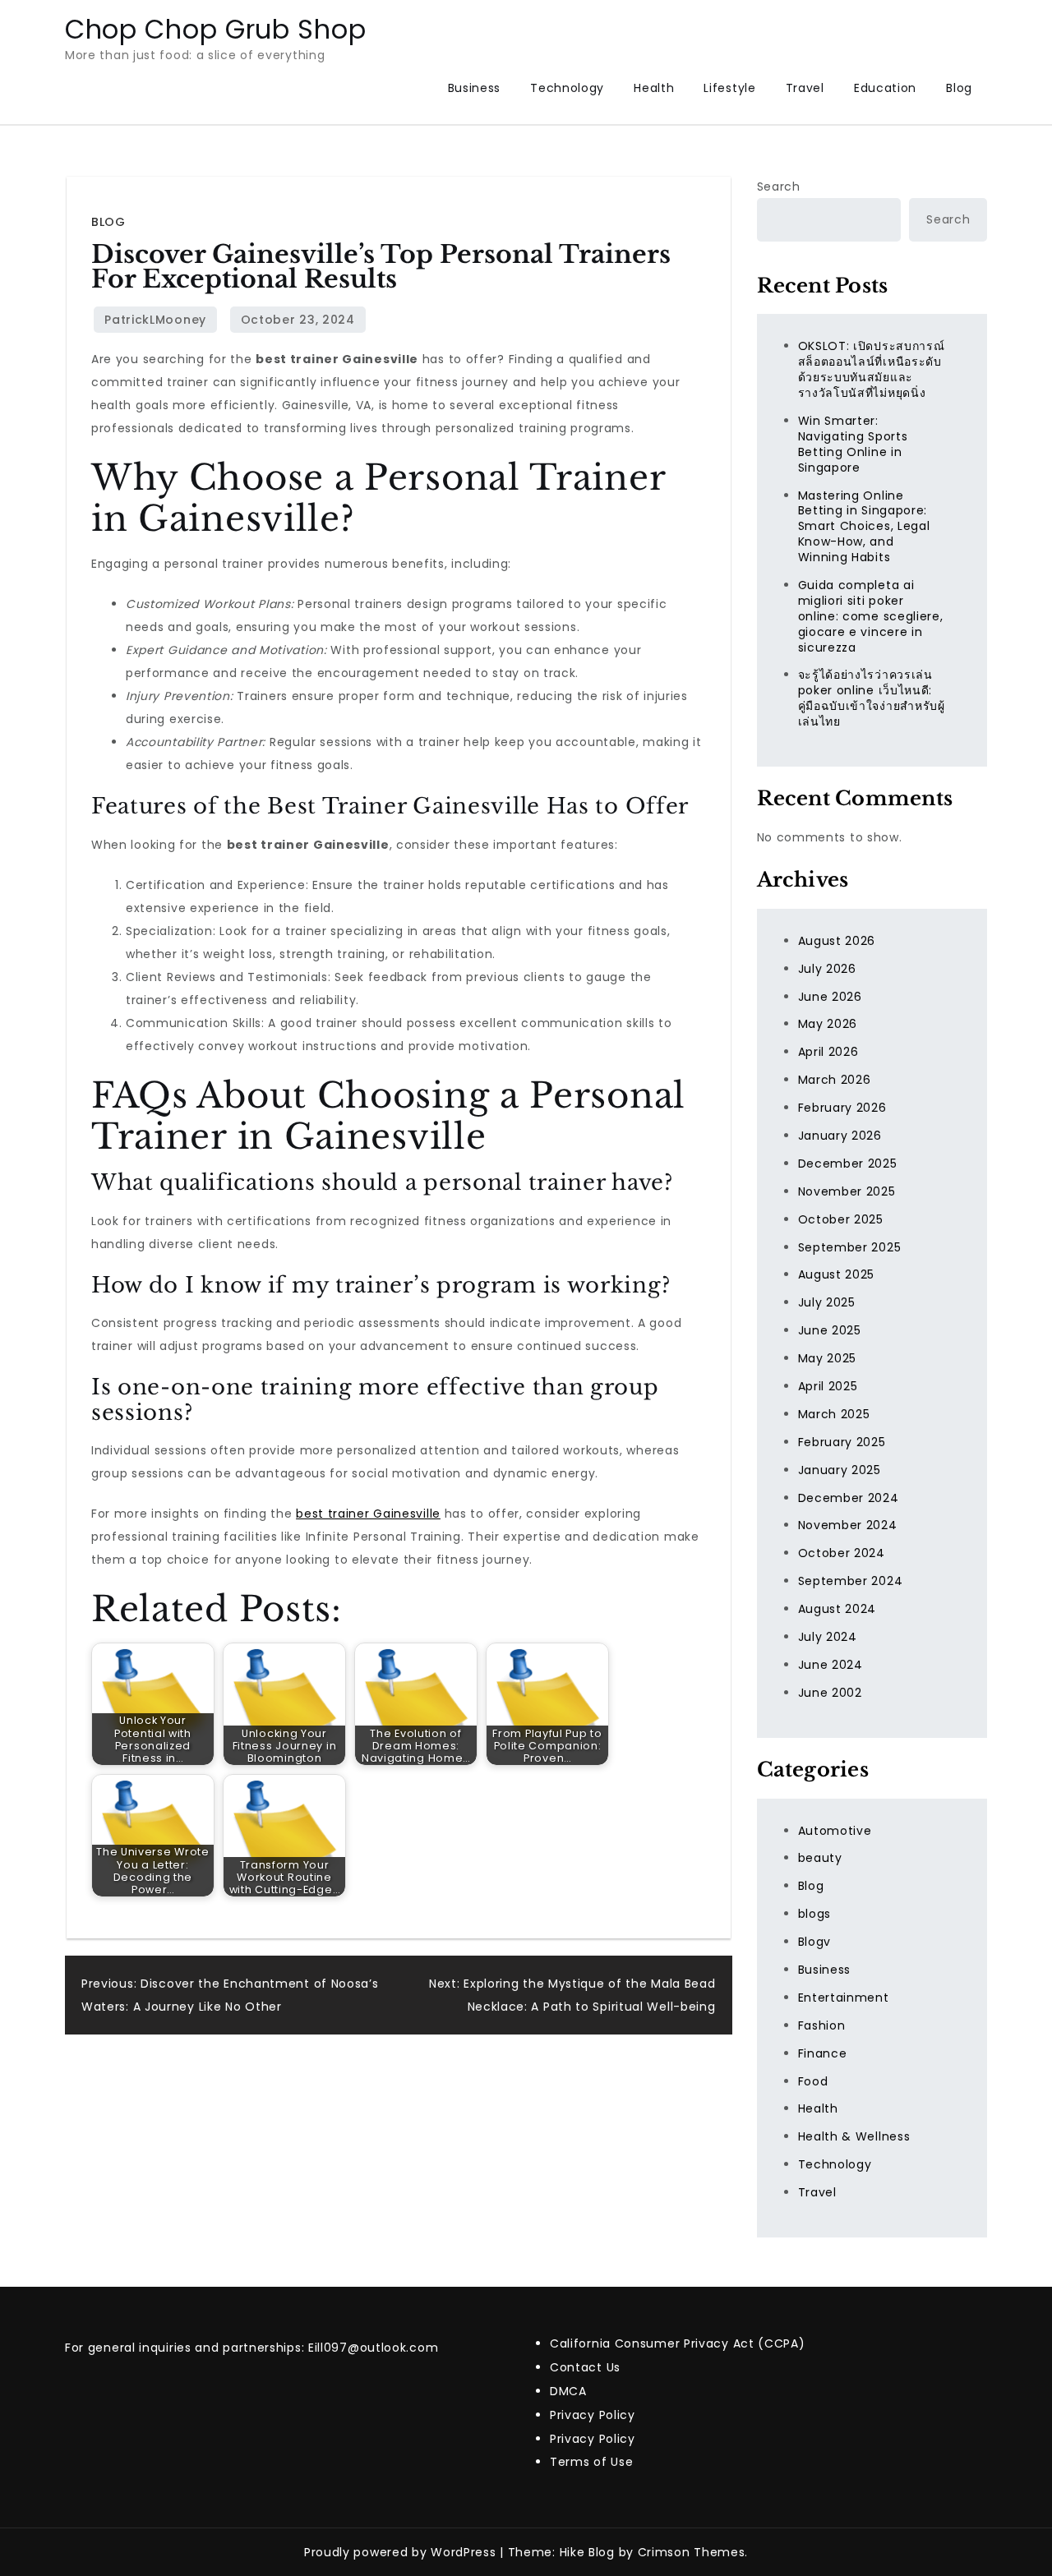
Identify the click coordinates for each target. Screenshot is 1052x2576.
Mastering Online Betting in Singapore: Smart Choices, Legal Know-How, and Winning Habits (864, 527)
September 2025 (850, 1247)
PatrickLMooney (155, 320)
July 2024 (828, 1637)
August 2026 (837, 941)
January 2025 (840, 1470)
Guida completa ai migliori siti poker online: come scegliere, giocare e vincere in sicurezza (871, 616)
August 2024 (837, 1609)
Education (885, 88)
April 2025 (828, 1386)
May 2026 (828, 1024)
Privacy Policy (593, 2415)
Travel (805, 88)
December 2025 (848, 1164)
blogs (815, 1914)
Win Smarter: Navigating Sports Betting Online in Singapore (853, 444)
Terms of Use (591, 2462)
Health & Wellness (854, 2136)
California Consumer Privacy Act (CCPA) (678, 2343)
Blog (959, 88)
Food (813, 2081)
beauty (820, 1858)
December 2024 (849, 1498)
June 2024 (831, 1665)
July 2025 (827, 1302)
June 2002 (830, 1693)
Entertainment (844, 1998)
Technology (567, 88)
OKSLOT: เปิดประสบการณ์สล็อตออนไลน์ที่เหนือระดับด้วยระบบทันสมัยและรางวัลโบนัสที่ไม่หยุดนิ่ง (872, 369)
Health (654, 88)
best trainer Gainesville (368, 1514)
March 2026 (835, 1080)
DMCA (568, 2391)
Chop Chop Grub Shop (215, 29)
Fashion (822, 2025)
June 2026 (830, 997)
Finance (823, 2053)
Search (779, 187)
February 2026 (842, 1108)
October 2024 (842, 1553)
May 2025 (828, 1358)
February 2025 (842, 1442)
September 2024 (851, 1581)
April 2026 (828, 1052)
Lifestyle (729, 88)
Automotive (835, 1831)
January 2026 (840, 1136)
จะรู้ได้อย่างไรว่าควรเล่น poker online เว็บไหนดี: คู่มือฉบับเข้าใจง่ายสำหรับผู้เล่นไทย (872, 698)
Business (475, 88)
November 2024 (848, 1525)
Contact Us (585, 2367)
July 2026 (827, 969)
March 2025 (834, 1414)
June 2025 (830, 1330)
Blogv (815, 1942)
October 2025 (841, 1219)
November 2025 (847, 1191)
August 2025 (837, 1274)
